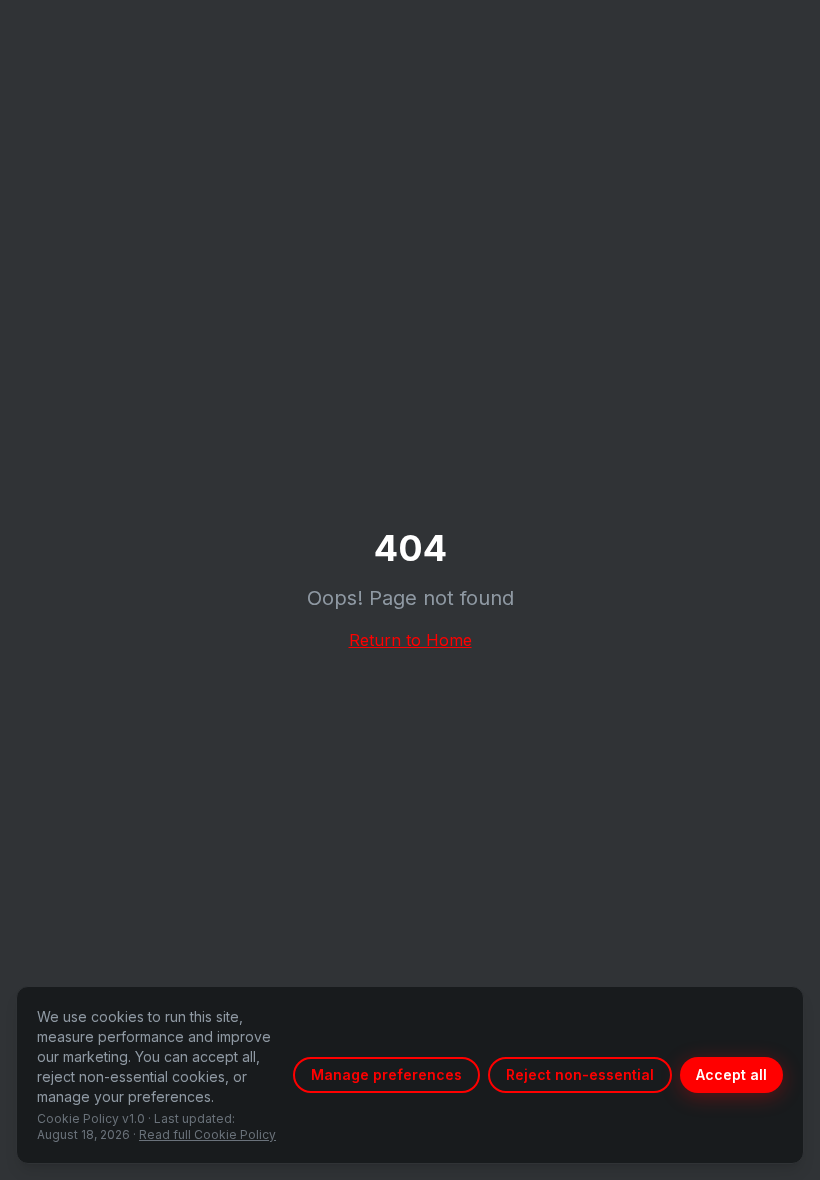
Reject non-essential (580, 1074)
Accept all (731, 1074)
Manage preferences (386, 1074)
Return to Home (410, 640)
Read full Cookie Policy (207, 1134)
